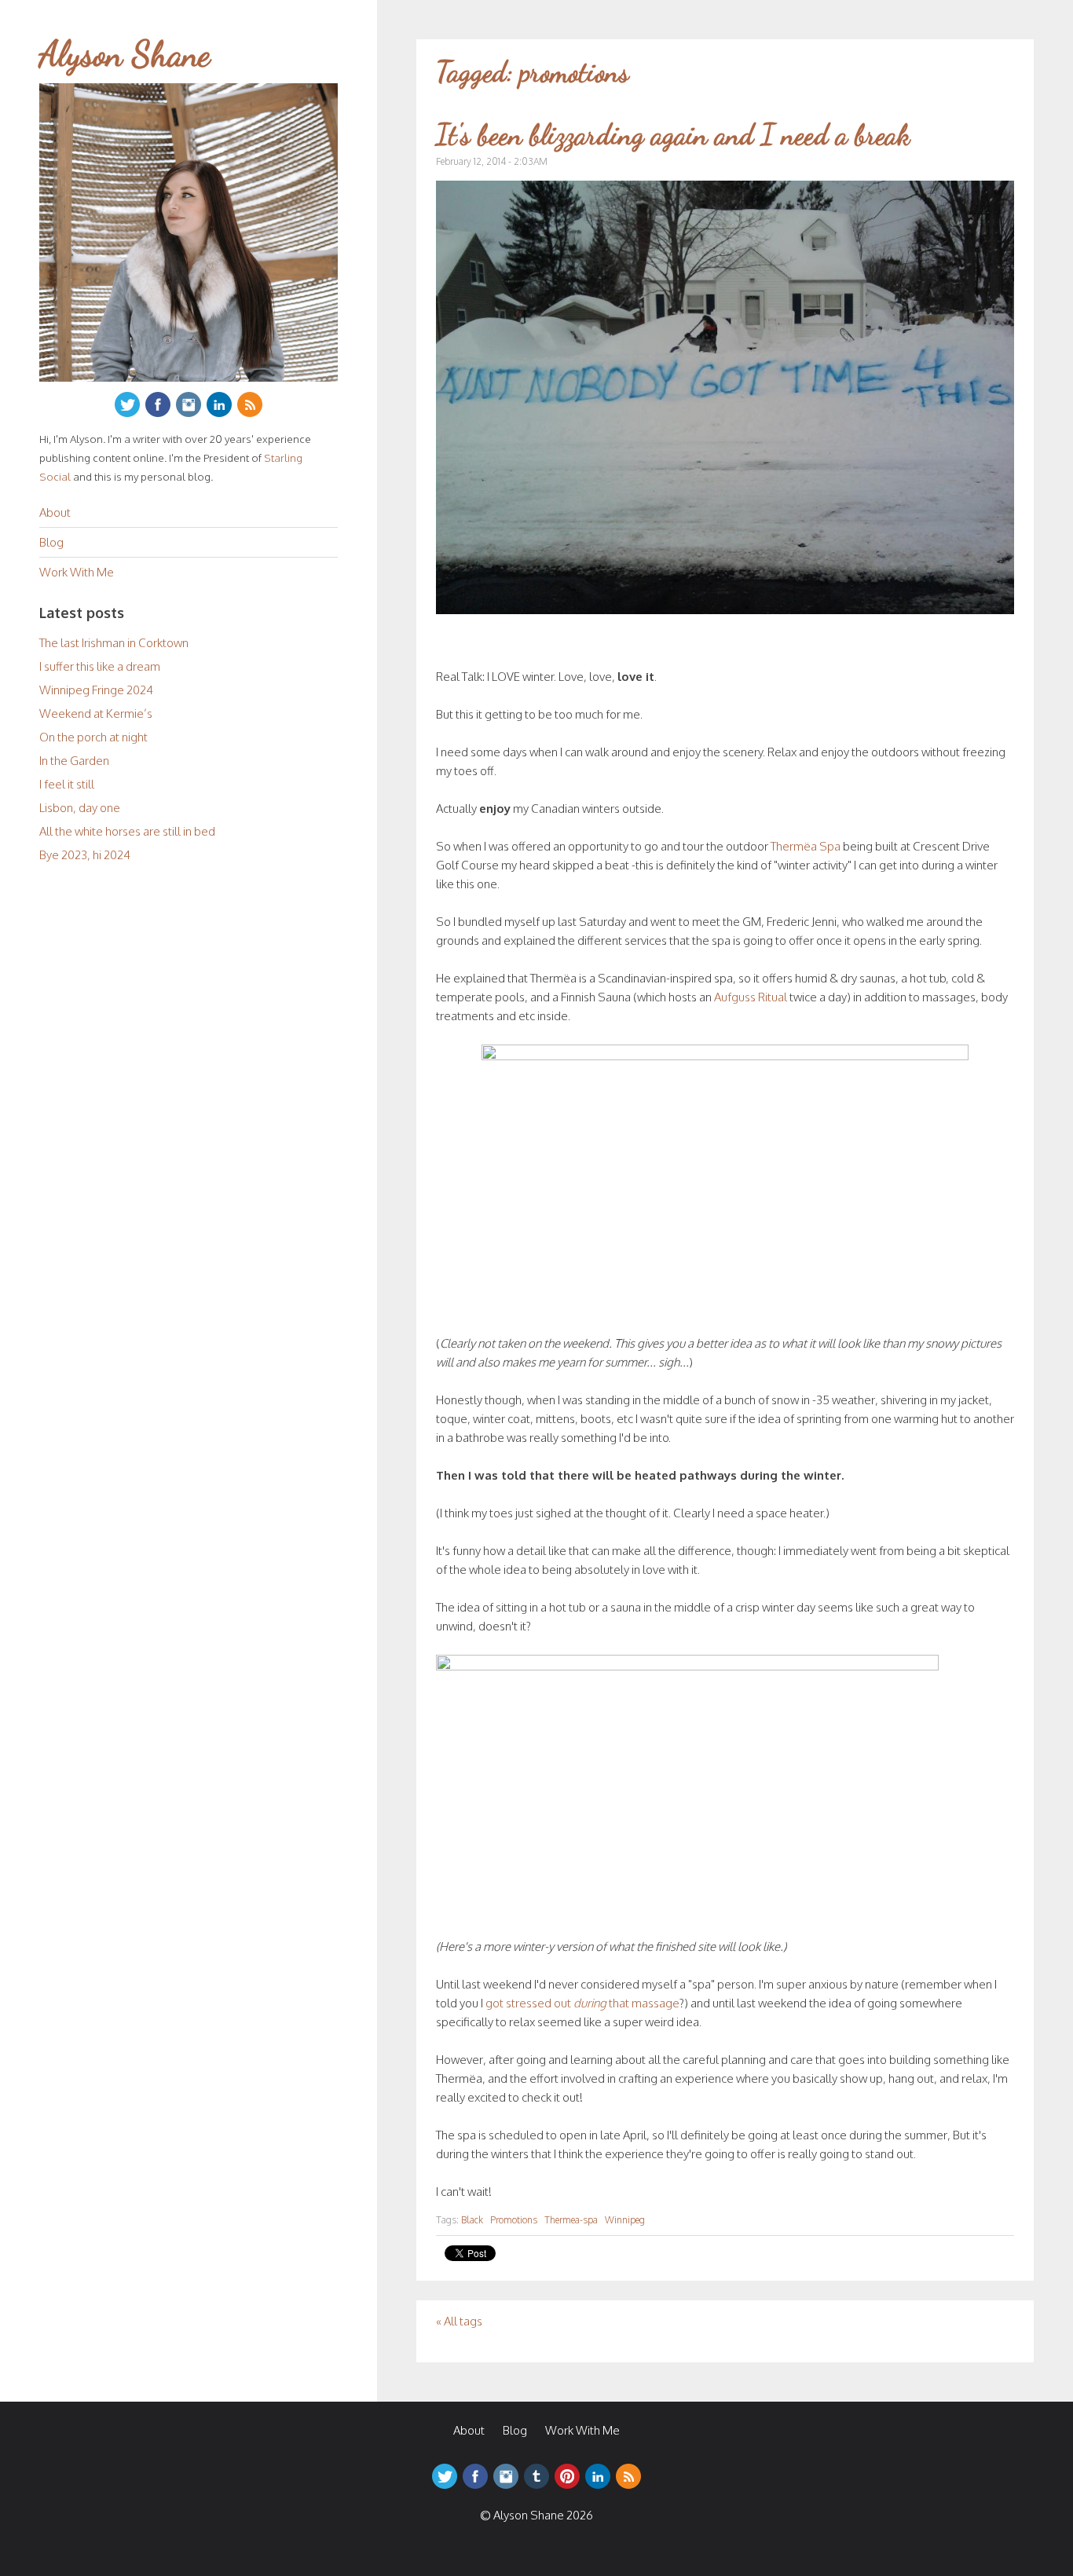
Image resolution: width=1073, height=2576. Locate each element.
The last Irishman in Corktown (114, 643)
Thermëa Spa (806, 846)
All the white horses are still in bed (127, 831)
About (55, 512)
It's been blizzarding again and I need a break (673, 135)
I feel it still (67, 784)
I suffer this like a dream (100, 666)
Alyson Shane (125, 54)
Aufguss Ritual (751, 997)
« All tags (459, 2321)
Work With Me (77, 572)
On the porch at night (93, 737)
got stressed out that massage (582, 2003)
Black (472, 2220)
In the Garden (74, 761)
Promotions (514, 2220)
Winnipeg (625, 2220)
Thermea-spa (571, 2220)
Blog (51, 542)
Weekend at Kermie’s (96, 714)
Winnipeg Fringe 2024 (96, 690)
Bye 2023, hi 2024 (85, 855)
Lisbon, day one (80, 808)
